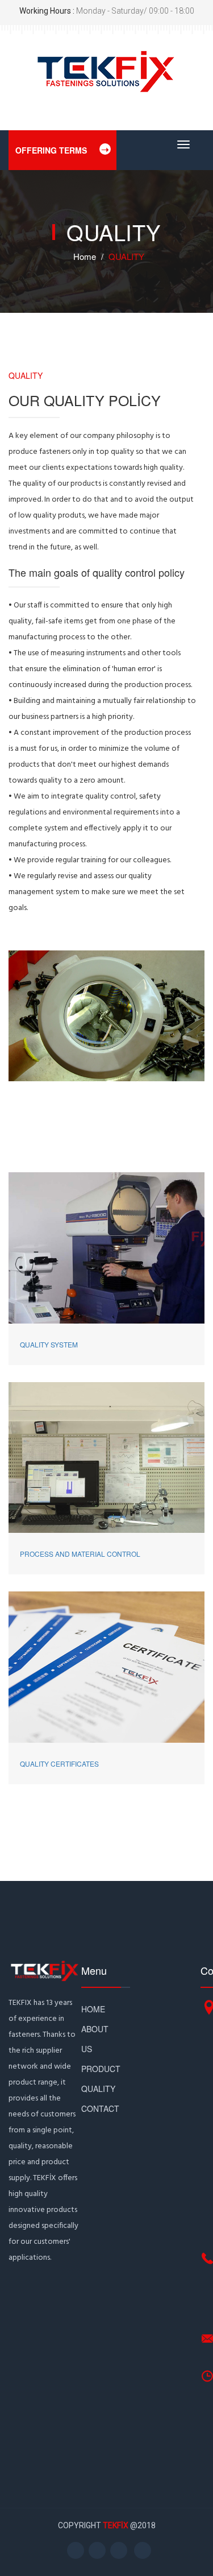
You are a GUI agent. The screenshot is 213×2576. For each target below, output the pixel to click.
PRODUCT (101, 2069)
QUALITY (98, 2089)
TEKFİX (116, 2525)
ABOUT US (95, 2039)
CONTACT (100, 2108)
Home (85, 256)
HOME (93, 2009)
